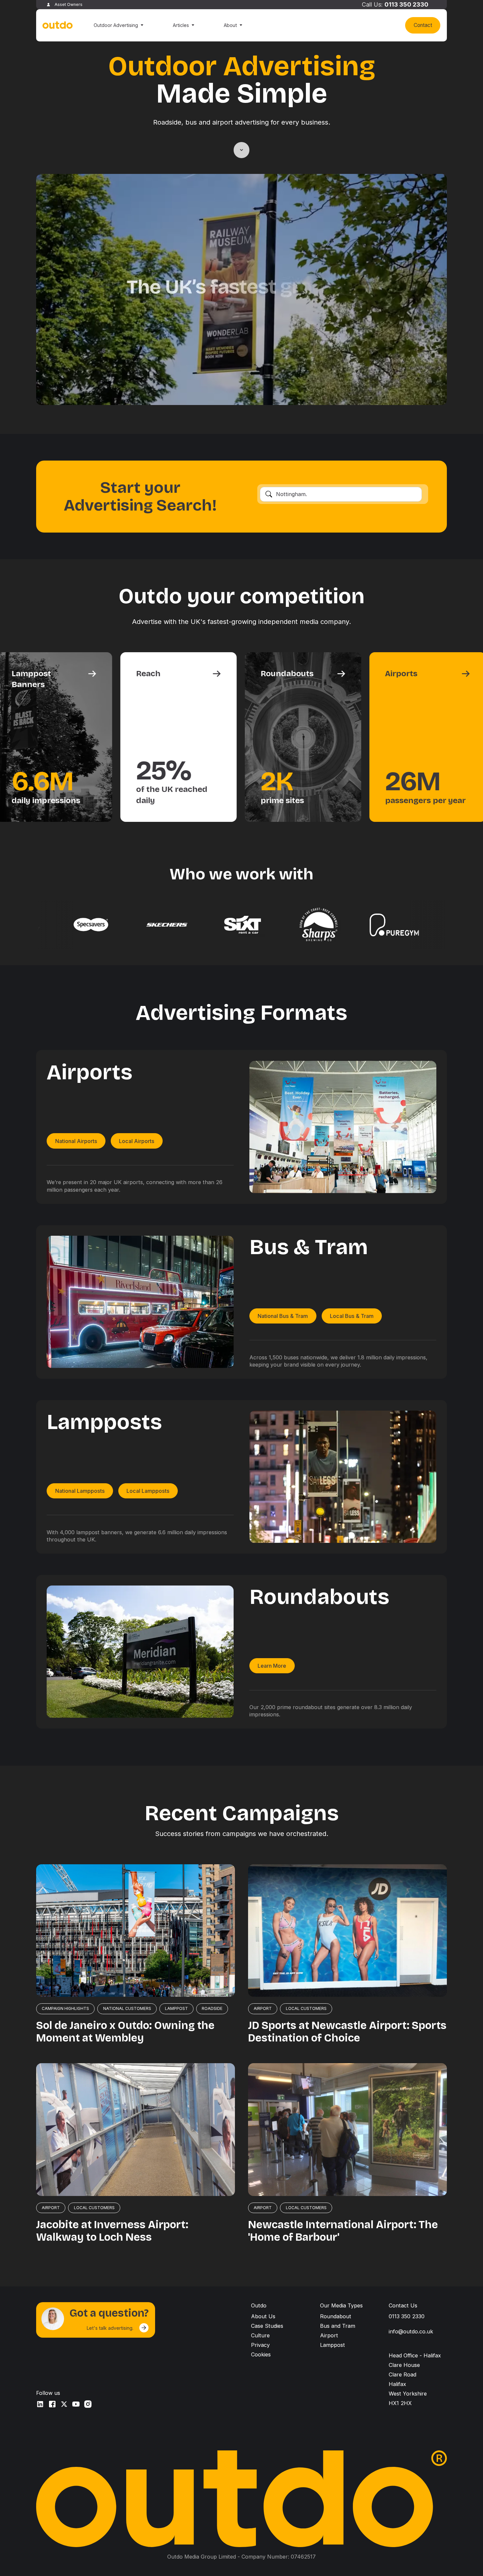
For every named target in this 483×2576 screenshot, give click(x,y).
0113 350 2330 (406, 4)
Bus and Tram (338, 2326)
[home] (58, 25)
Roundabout (336, 2316)
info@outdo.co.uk (411, 2331)
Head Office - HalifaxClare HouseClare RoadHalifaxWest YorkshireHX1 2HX (415, 2379)
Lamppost (333, 2345)
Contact (423, 25)
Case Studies (267, 2326)
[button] (118, 25)
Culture (260, 2335)
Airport (329, 2335)
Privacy (260, 2345)
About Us (263, 2316)
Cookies (261, 2354)
